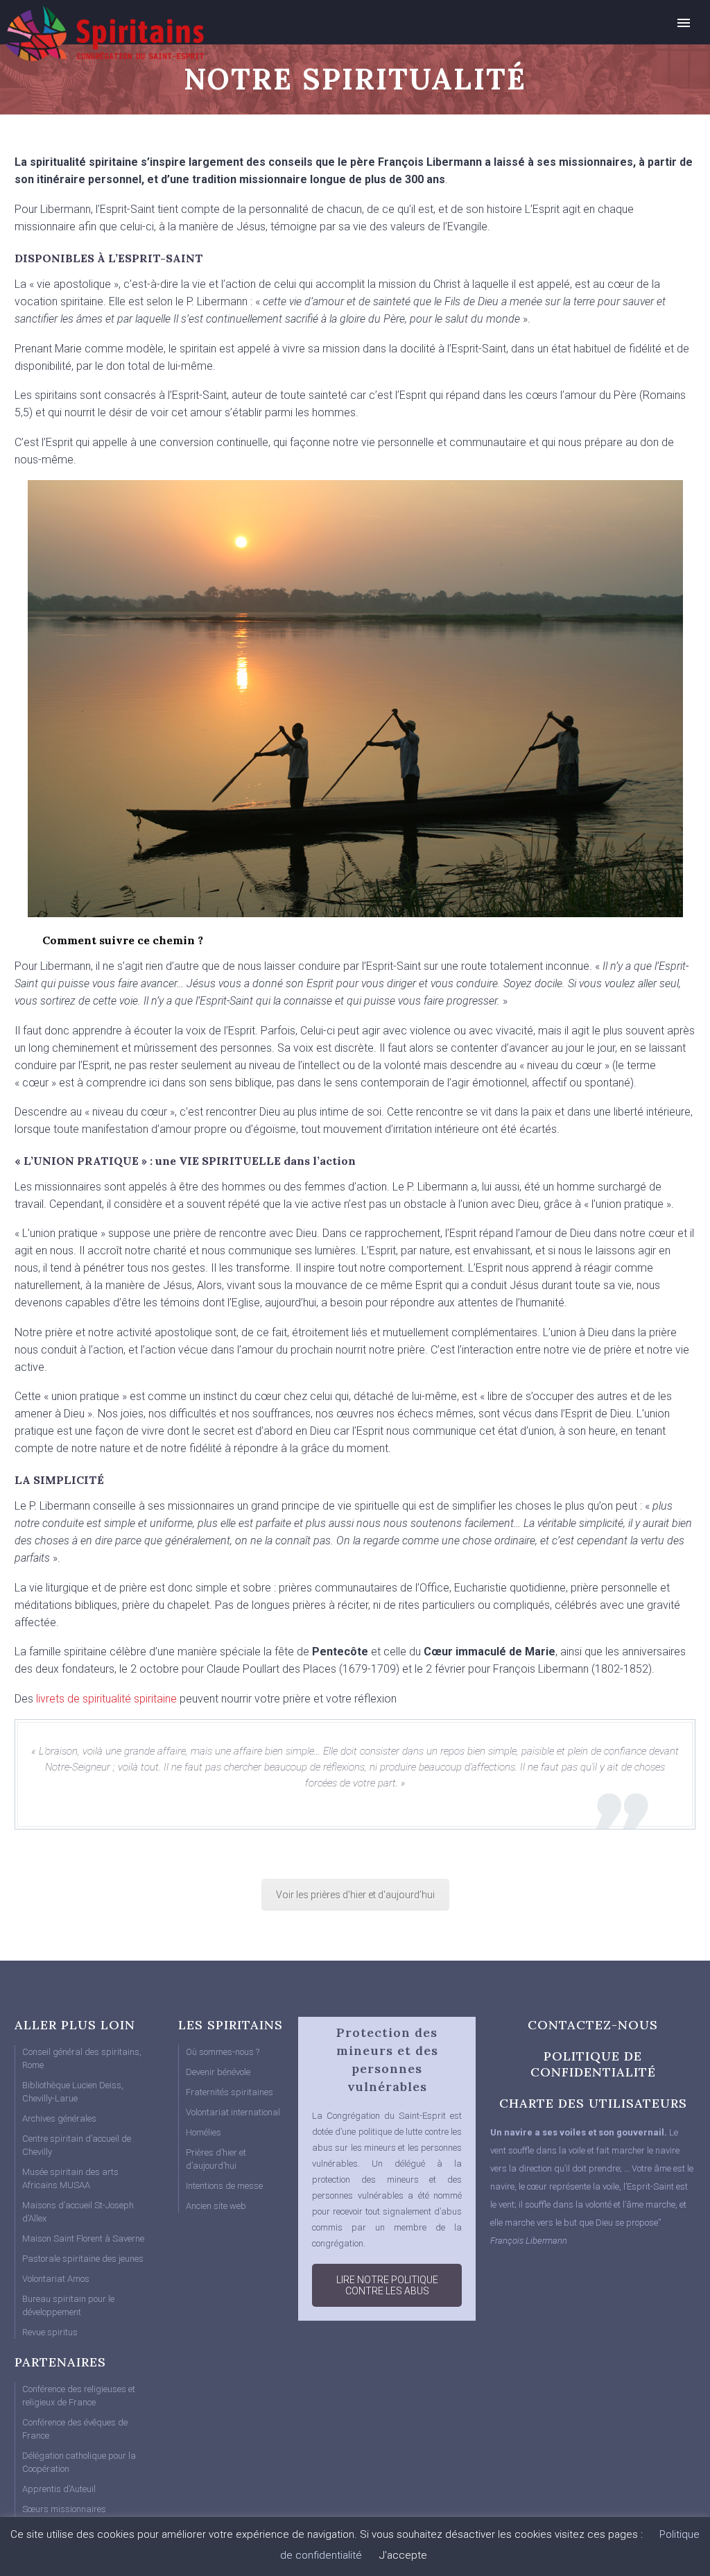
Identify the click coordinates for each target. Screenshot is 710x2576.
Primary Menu (684, 23)
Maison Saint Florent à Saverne (83, 2238)
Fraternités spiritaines (230, 2092)
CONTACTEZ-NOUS (593, 2025)
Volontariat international (233, 2112)
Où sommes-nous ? (223, 2052)
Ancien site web (216, 2206)
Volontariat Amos (56, 2279)
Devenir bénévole (218, 2072)
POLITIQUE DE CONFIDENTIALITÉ (593, 2064)
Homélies (204, 2132)
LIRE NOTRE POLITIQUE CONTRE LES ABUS (387, 2285)
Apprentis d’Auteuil (59, 2489)
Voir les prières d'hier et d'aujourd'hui (355, 1895)
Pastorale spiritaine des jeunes (83, 2259)
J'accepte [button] (403, 2555)
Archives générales (59, 2118)
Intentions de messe (224, 2186)
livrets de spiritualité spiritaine (105, 1699)
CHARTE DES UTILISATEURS (593, 2103)
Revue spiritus (50, 2332)
